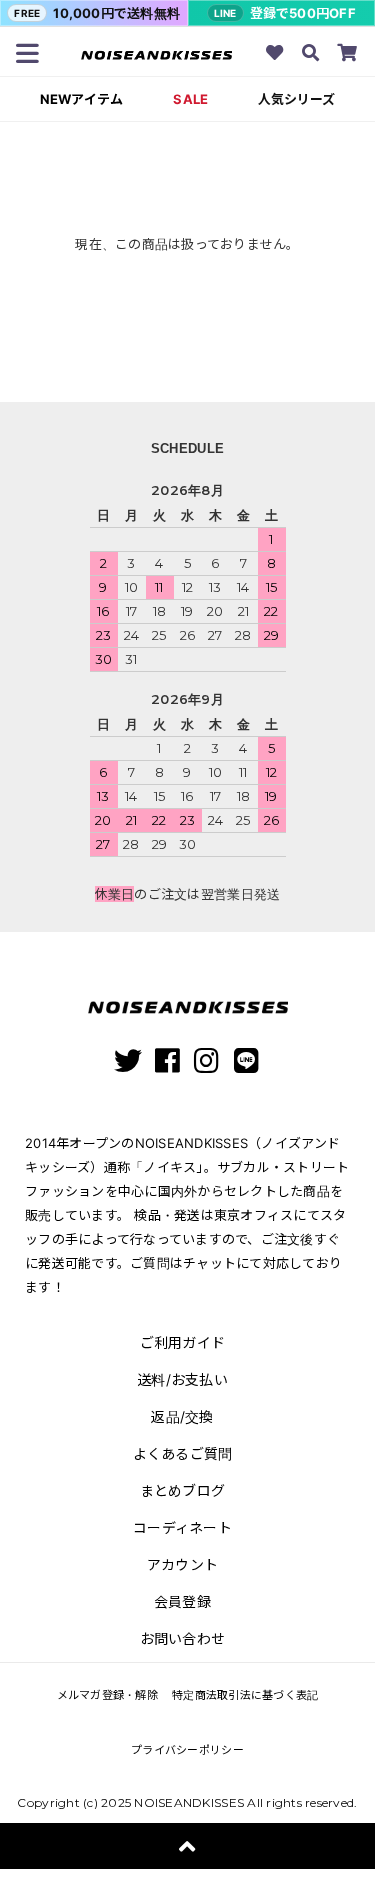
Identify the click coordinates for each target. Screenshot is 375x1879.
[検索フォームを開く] (311, 55)
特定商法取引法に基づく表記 (245, 1695)
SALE (190, 99)
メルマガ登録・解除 (107, 1695)
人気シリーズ (296, 99)
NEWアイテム (82, 99)
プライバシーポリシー (187, 1750)
